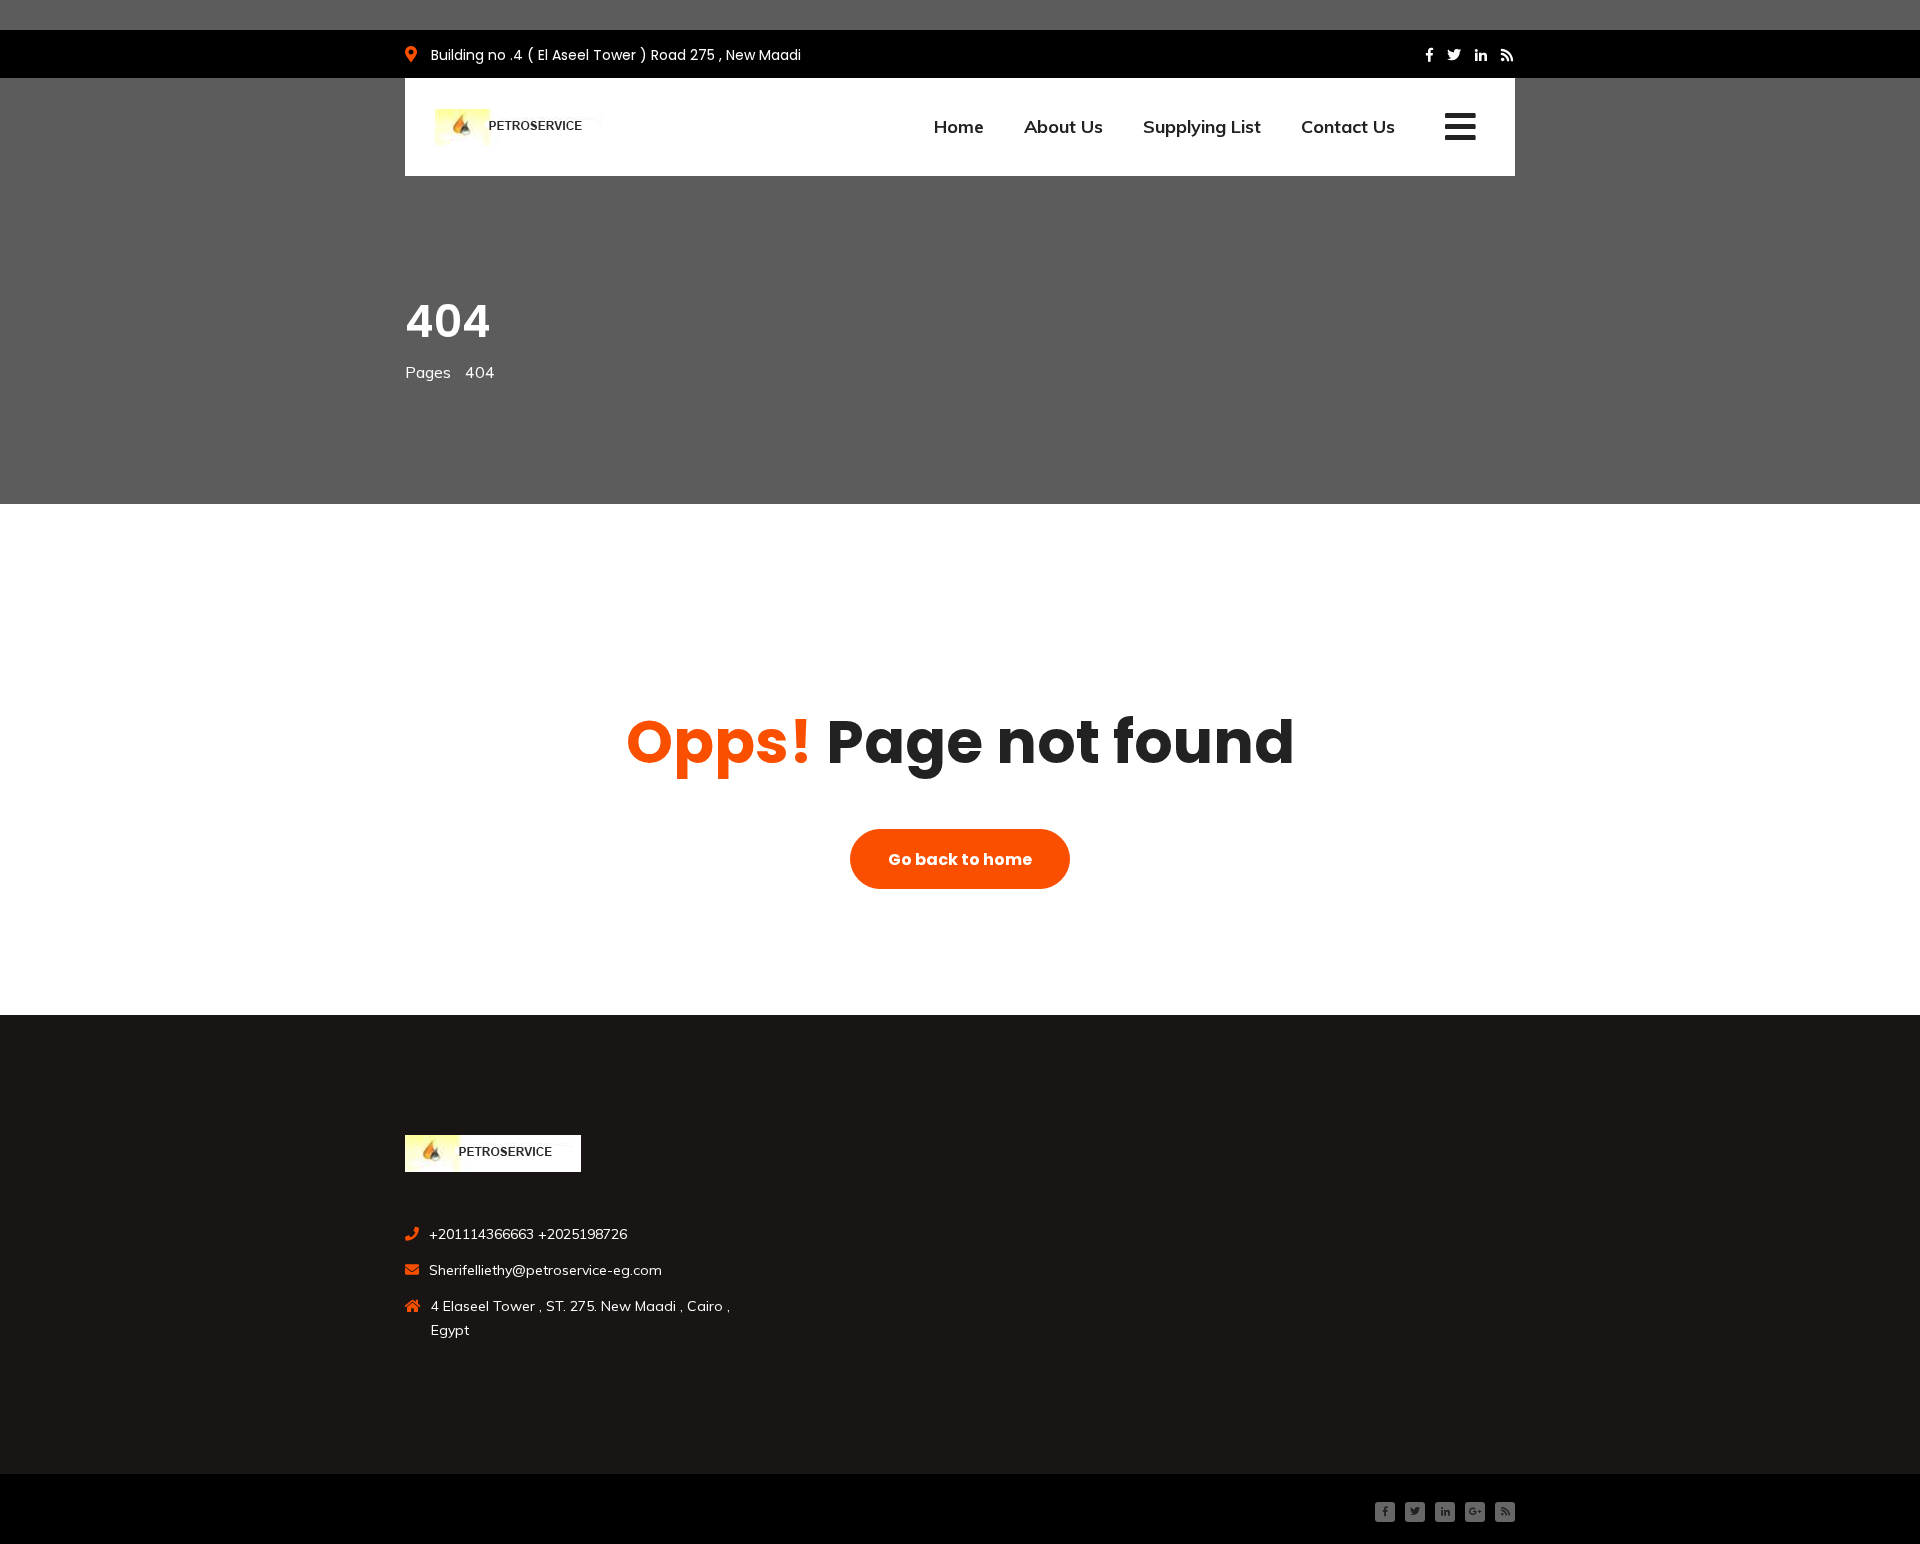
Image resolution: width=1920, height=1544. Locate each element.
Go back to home (960, 859)
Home (959, 126)
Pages (428, 372)
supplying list (1202, 126)
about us (1063, 126)
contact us (1348, 126)
